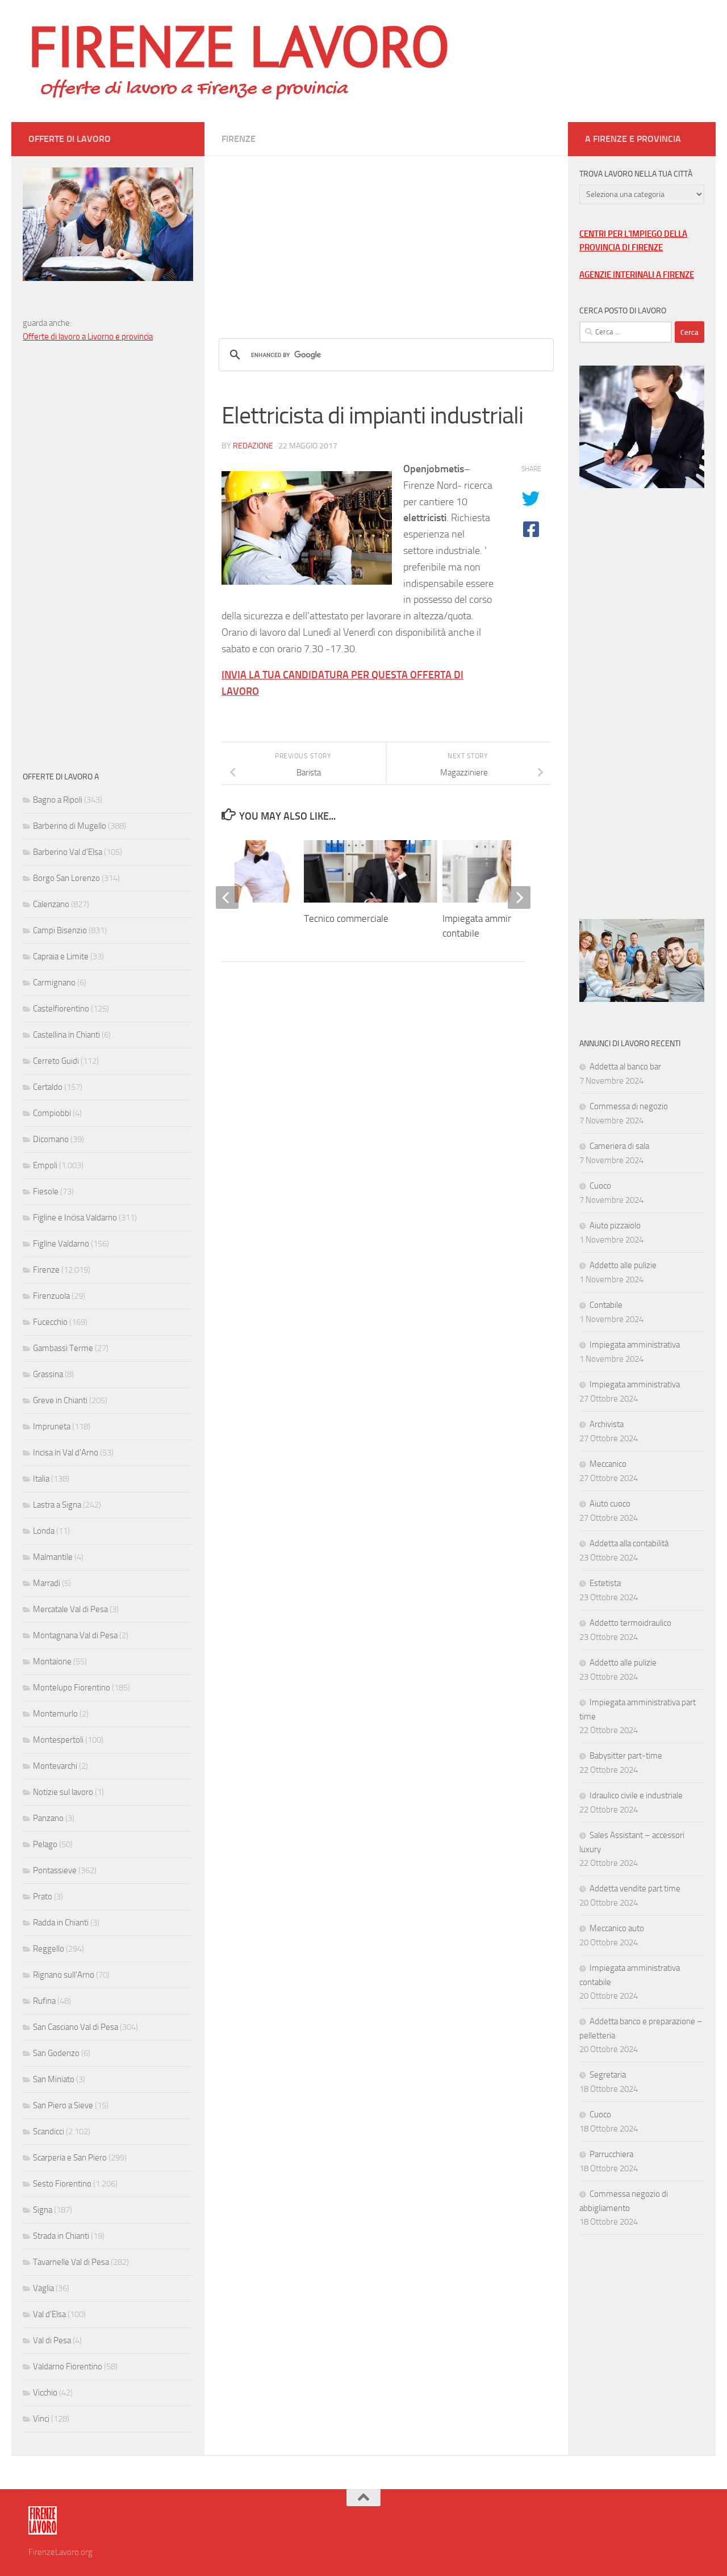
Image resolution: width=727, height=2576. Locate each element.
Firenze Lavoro (239, 45)
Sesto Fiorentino (62, 2184)
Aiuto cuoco (610, 1504)
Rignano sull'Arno (64, 1975)
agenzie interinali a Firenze (637, 275)
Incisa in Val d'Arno (66, 1453)
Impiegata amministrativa (635, 1345)
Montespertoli (58, 1740)
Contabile (606, 1305)
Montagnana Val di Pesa (75, 1635)
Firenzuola (51, 1296)
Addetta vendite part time (635, 1889)
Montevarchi (55, 1766)
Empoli (45, 1165)
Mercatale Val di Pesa (70, 1609)
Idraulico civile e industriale (636, 1795)
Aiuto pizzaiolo (615, 1226)
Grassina (48, 1374)
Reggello (49, 1949)
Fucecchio (50, 1322)
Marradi (47, 1583)
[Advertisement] (386, 236)
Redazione (253, 446)
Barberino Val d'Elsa (68, 852)
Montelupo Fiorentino (72, 1688)
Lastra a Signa (57, 1505)
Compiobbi (52, 1113)
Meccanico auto (617, 1928)
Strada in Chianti (61, 2236)
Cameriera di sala (619, 1146)
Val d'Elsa (49, 2314)
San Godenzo (56, 2053)
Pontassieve (55, 1870)
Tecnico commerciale (346, 918)
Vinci (41, 2419)
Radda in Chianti (61, 1923)
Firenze (239, 139)
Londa (44, 1531)
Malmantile (53, 1557)
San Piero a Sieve (63, 2105)
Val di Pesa (52, 2340)
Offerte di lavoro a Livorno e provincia (88, 337)
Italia (41, 1479)
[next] (519, 897)
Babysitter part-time (626, 1756)
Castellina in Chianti (66, 1035)
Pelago (45, 1844)
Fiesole (46, 1191)
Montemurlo (55, 1714)
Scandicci (49, 2132)
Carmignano (54, 983)
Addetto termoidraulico (630, 1623)
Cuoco (600, 1186)
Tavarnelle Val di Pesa (71, 2262)
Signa (43, 2210)
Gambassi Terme (63, 1348)
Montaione (52, 1662)
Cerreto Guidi (56, 1061)
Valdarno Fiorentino (68, 2367)
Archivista (607, 1424)
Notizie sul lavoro (63, 1792)
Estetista (605, 1583)
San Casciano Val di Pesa (76, 2027)
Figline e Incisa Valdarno (75, 1218)
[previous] (227, 897)
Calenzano (51, 904)
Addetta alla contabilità (629, 1543)
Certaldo (48, 1087)
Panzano (48, 1818)
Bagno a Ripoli (58, 800)
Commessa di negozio (629, 1106)
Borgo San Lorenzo (66, 878)
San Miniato (54, 2079)
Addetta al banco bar (625, 1067)
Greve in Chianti (60, 1400)
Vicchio (45, 2393)
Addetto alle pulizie (623, 1265)
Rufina (44, 2001)
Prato (43, 1897)
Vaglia (43, 2288)
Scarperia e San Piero (70, 2158)
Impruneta (52, 1427)
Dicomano (51, 1139)
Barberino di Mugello (70, 826)
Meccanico (608, 1464)
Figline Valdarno (61, 1244)
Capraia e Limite (61, 956)
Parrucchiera (611, 2154)
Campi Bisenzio (60, 930)
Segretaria (608, 2075)
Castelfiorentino (61, 1009)
